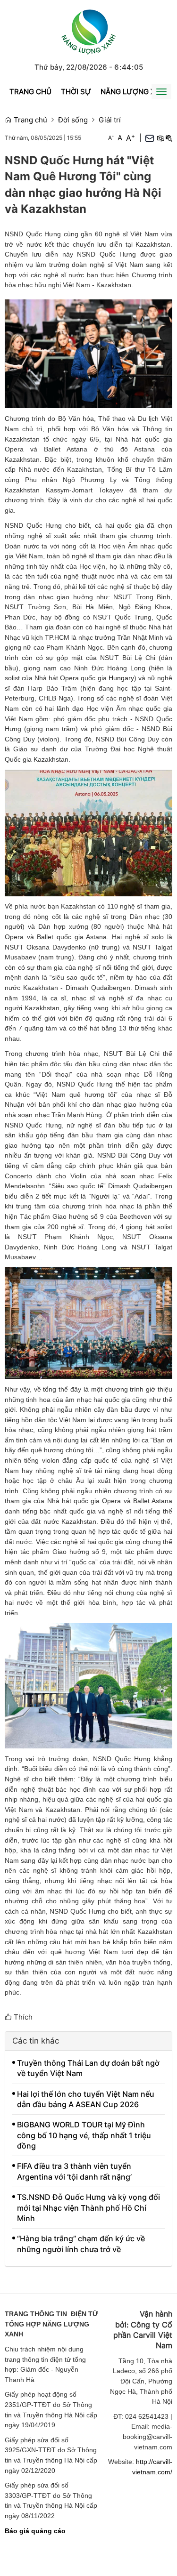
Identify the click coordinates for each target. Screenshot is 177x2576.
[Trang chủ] (89, 30)
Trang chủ (30, 92)
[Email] (150, 138)
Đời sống (73, 120)
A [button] (111, 138)
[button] (160, 138)
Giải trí (110, 120)
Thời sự (76, 92)
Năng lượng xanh (135, 92)
